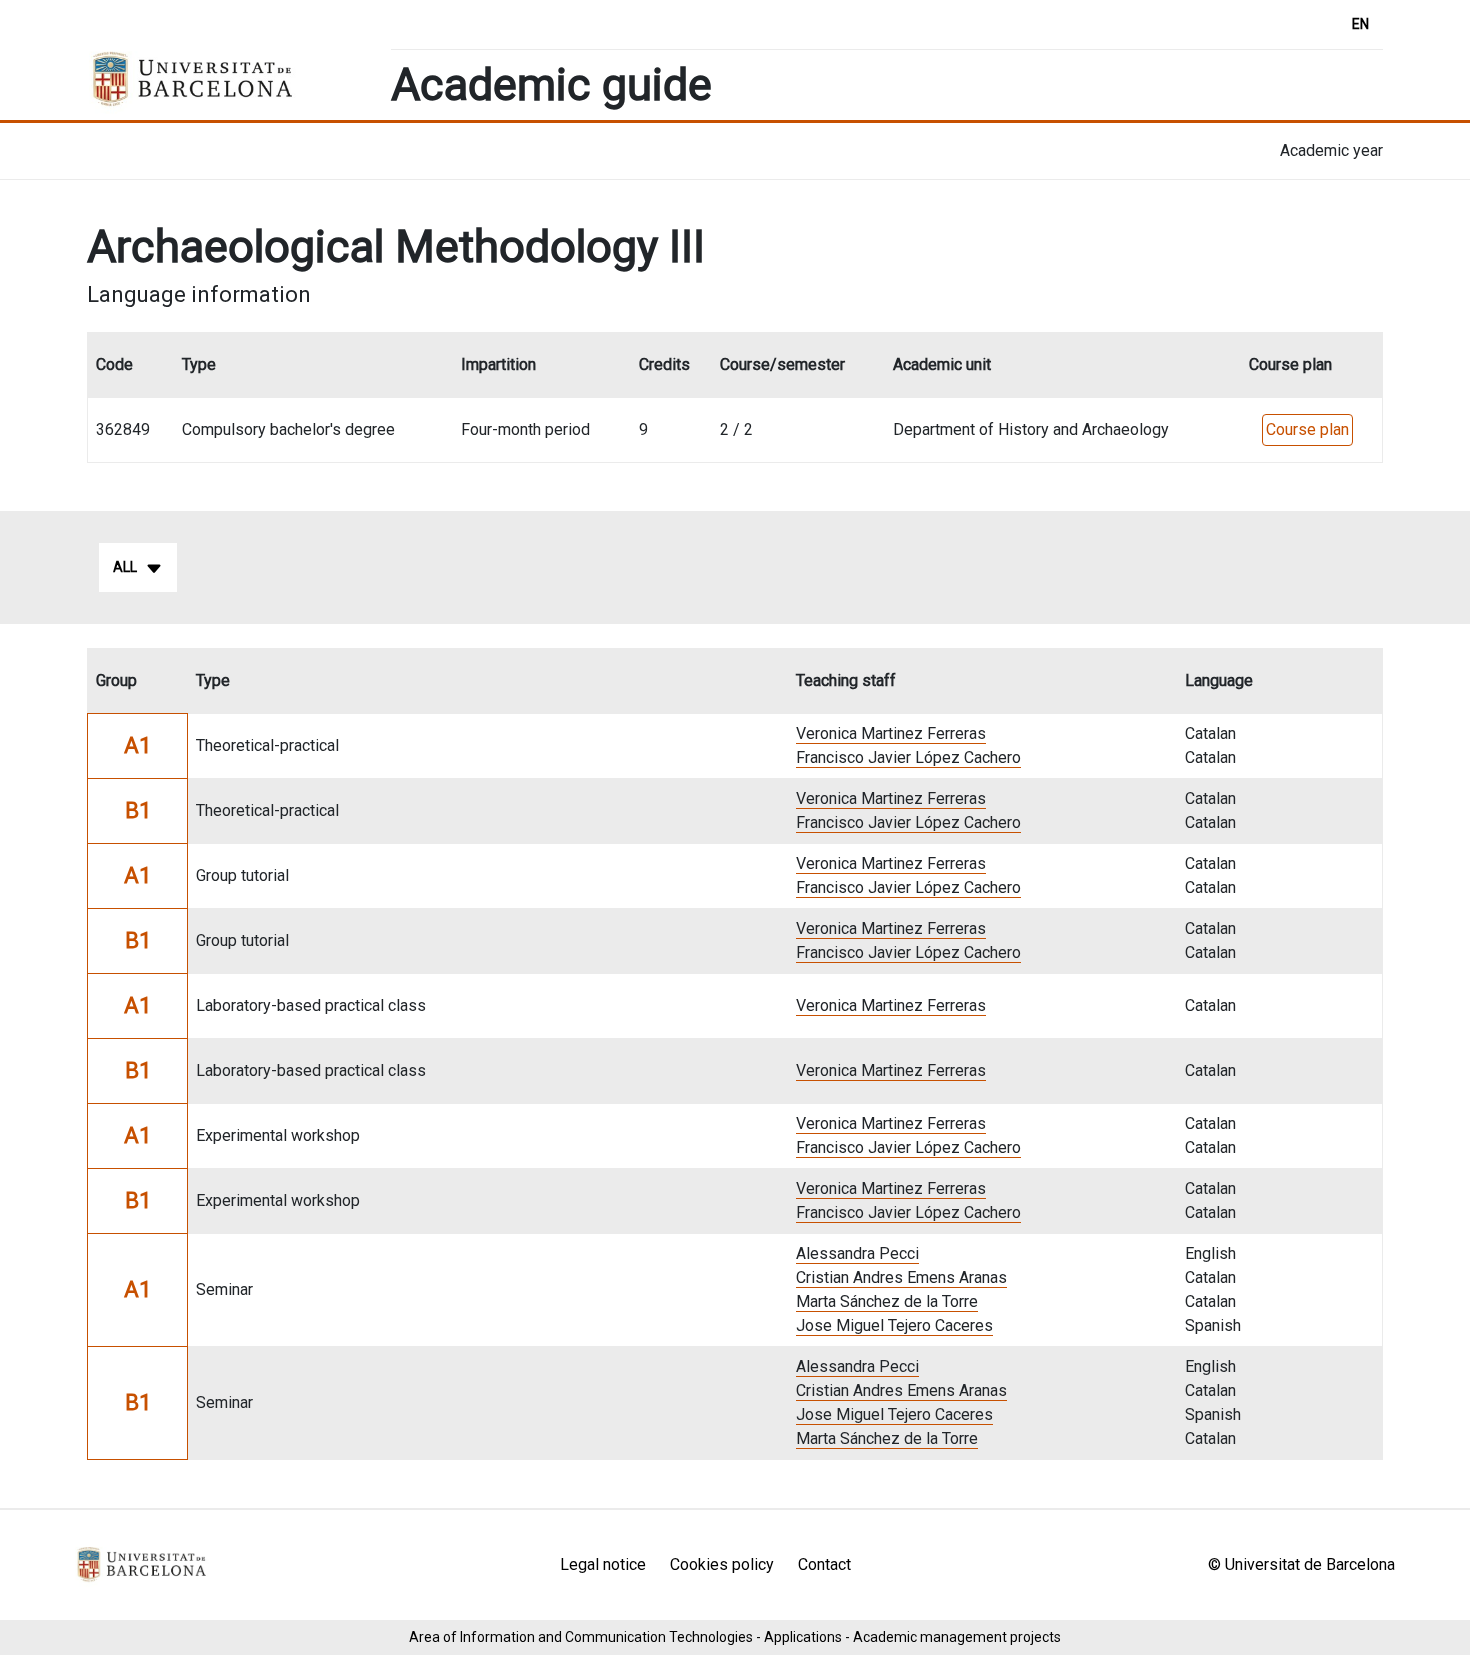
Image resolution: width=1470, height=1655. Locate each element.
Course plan (1307, 429)
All (125, 567)
